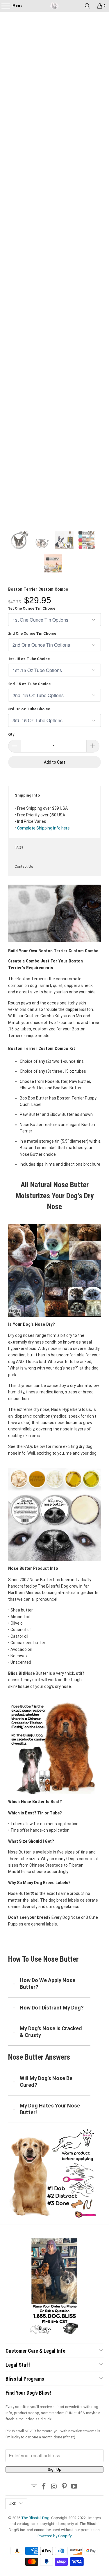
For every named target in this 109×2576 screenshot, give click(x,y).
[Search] (87, 6)
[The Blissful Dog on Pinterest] (64, 2487)
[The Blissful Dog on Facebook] (44, 2487)
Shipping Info (27, 795)
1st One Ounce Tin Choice (32, 608)
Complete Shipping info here (43, 828)
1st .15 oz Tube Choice (29, 659)
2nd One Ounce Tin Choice (32, 633)
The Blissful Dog (35, 2518)
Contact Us (24, 866)
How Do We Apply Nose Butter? (48, 1983)
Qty (11, 734)
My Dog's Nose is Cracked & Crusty (51, 2031)
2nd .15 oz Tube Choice (29, 684)
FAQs (19, 847)
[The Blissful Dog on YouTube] (74, 2487)
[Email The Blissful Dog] (34, 2487)
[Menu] (3, 6)
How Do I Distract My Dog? (52, 2008)
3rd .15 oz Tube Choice (29, 709)
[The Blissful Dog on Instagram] (54, 2487)
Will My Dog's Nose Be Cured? (46, 2081)
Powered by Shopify (54, 2536)
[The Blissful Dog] (55, 6)
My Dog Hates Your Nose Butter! (50, 2109)
